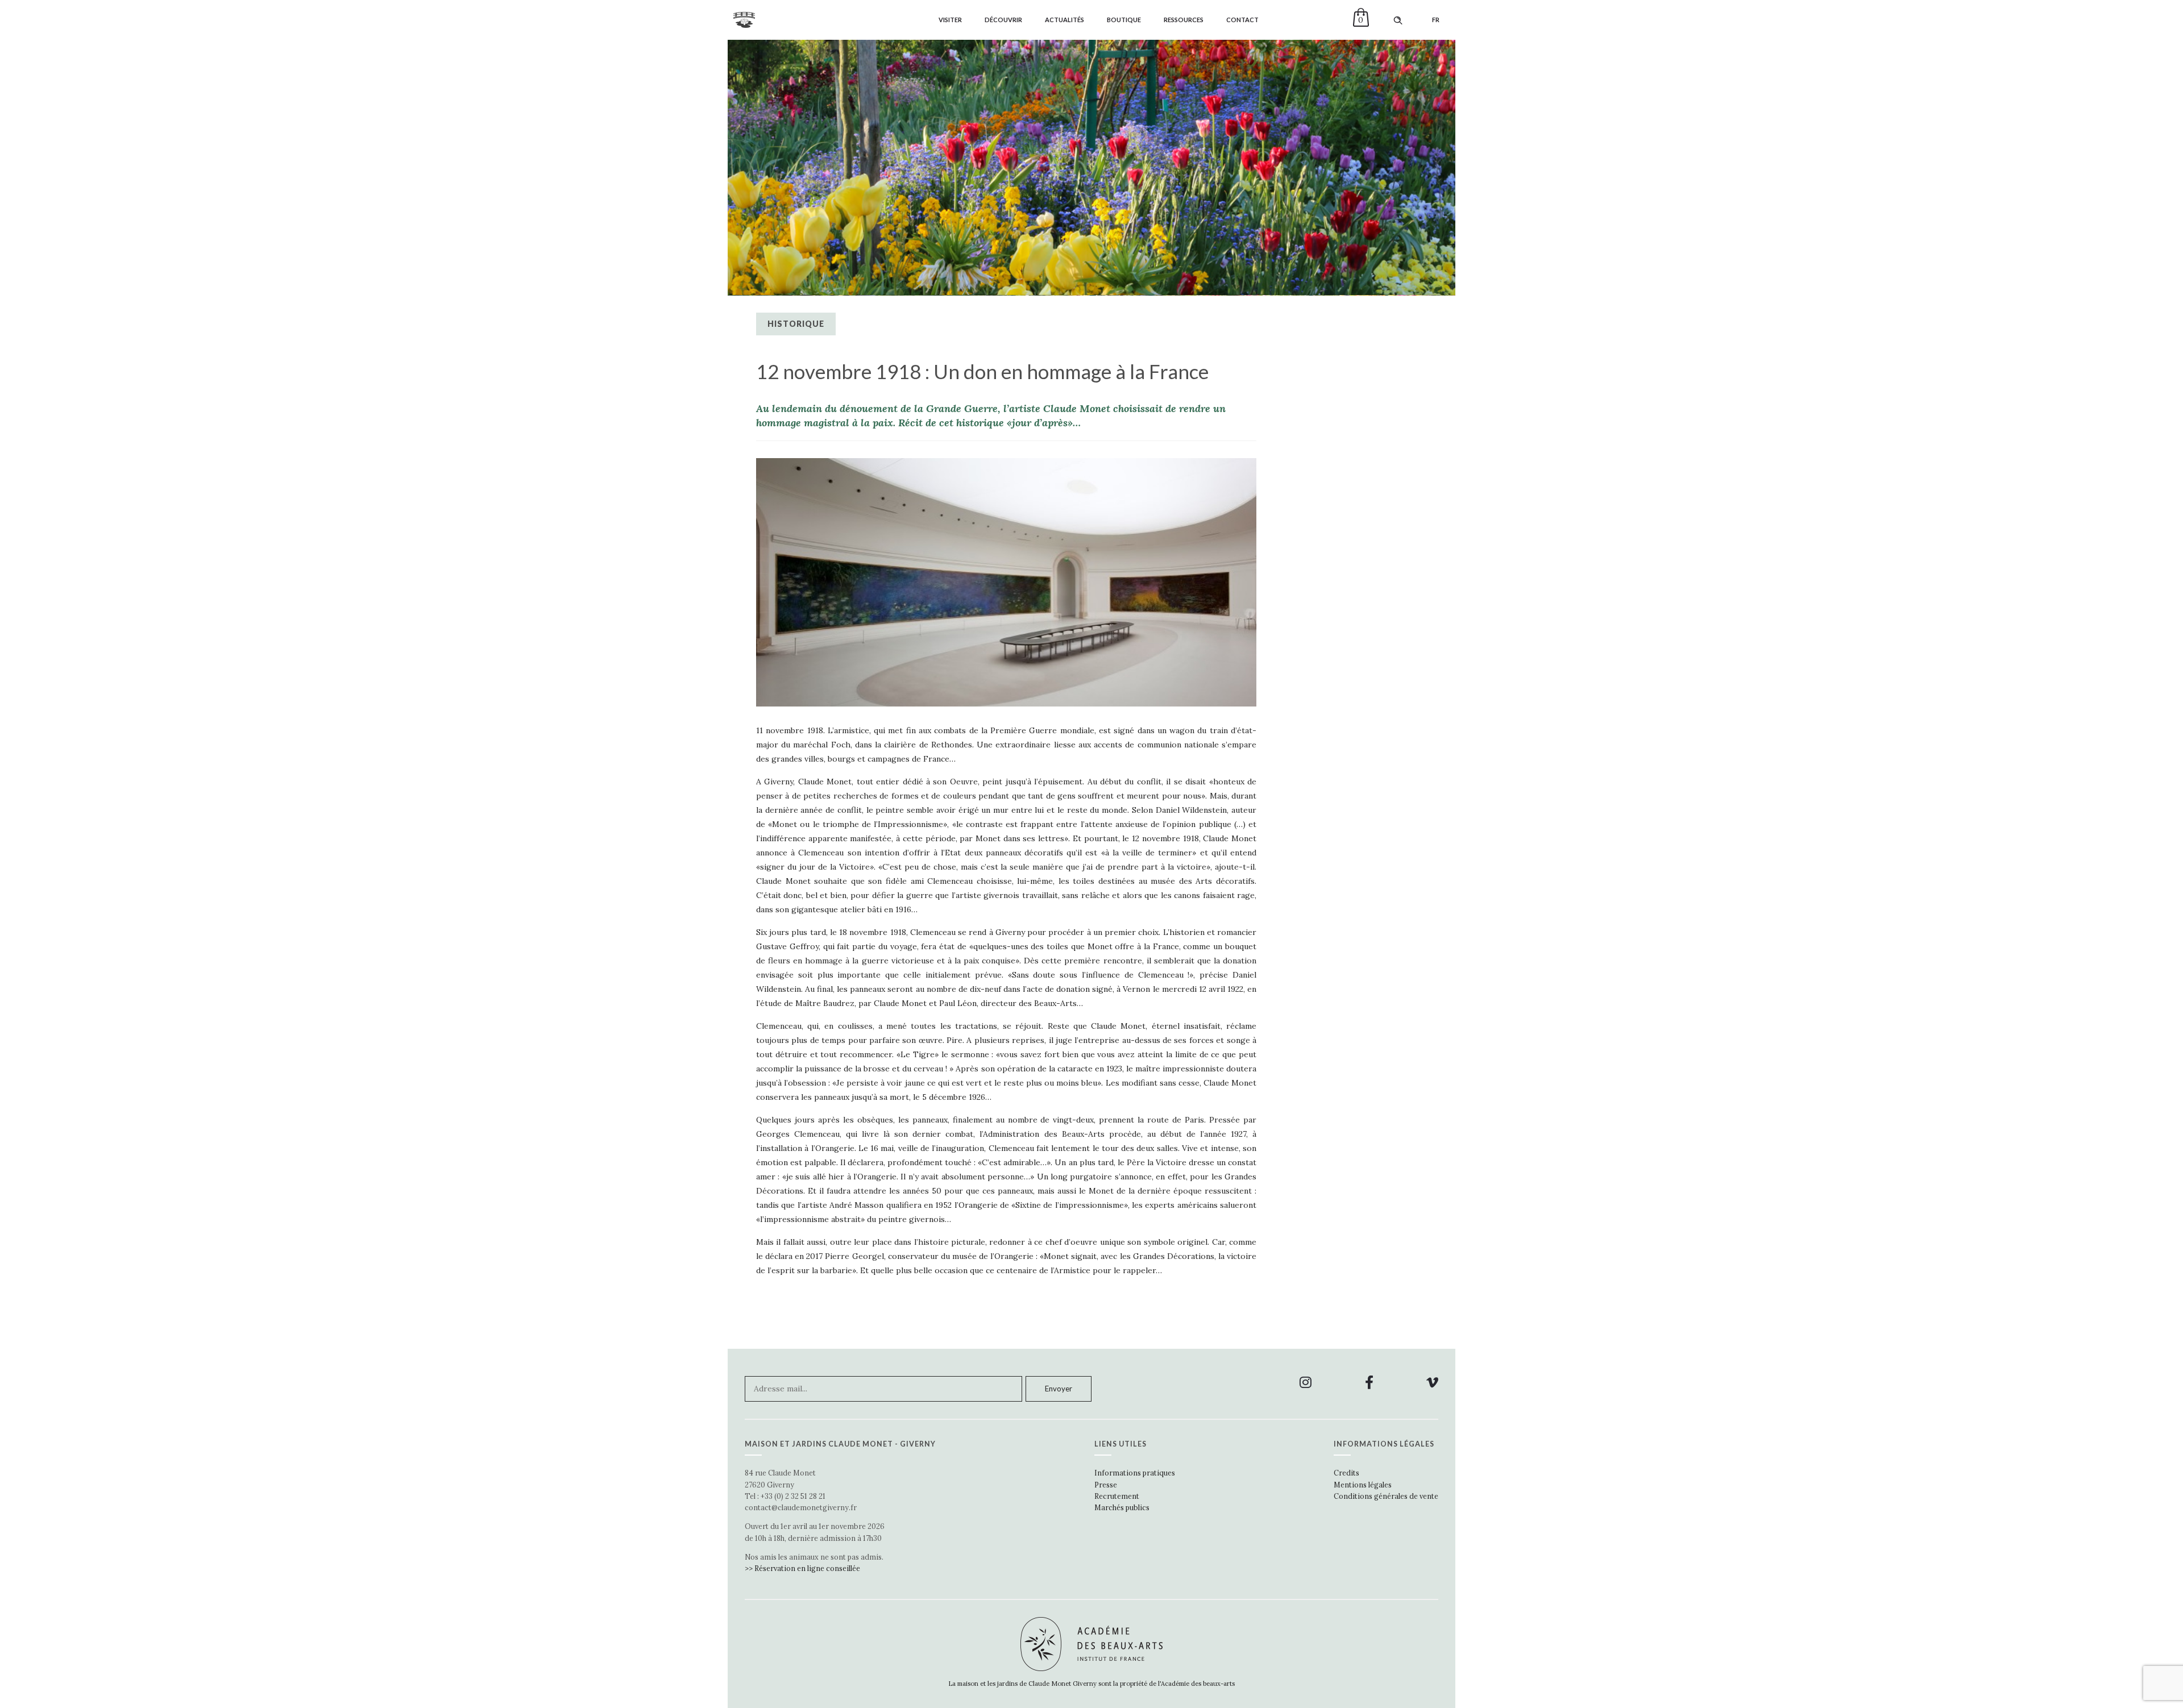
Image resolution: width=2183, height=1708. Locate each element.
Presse (1106, 1485)
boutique (1124, 20)
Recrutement (1117, 1496)
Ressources (1184, 20)
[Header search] (1398, 20)
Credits (1346, 1473)
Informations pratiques (1135, 1473)
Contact (1242, 20)
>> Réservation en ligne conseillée (802, 1568)
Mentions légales (1363, 1485)
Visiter (950, 20)
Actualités (1064, 20)
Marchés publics (1122, 1507)
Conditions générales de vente (1386, 1496)
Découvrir (1003, 20)
